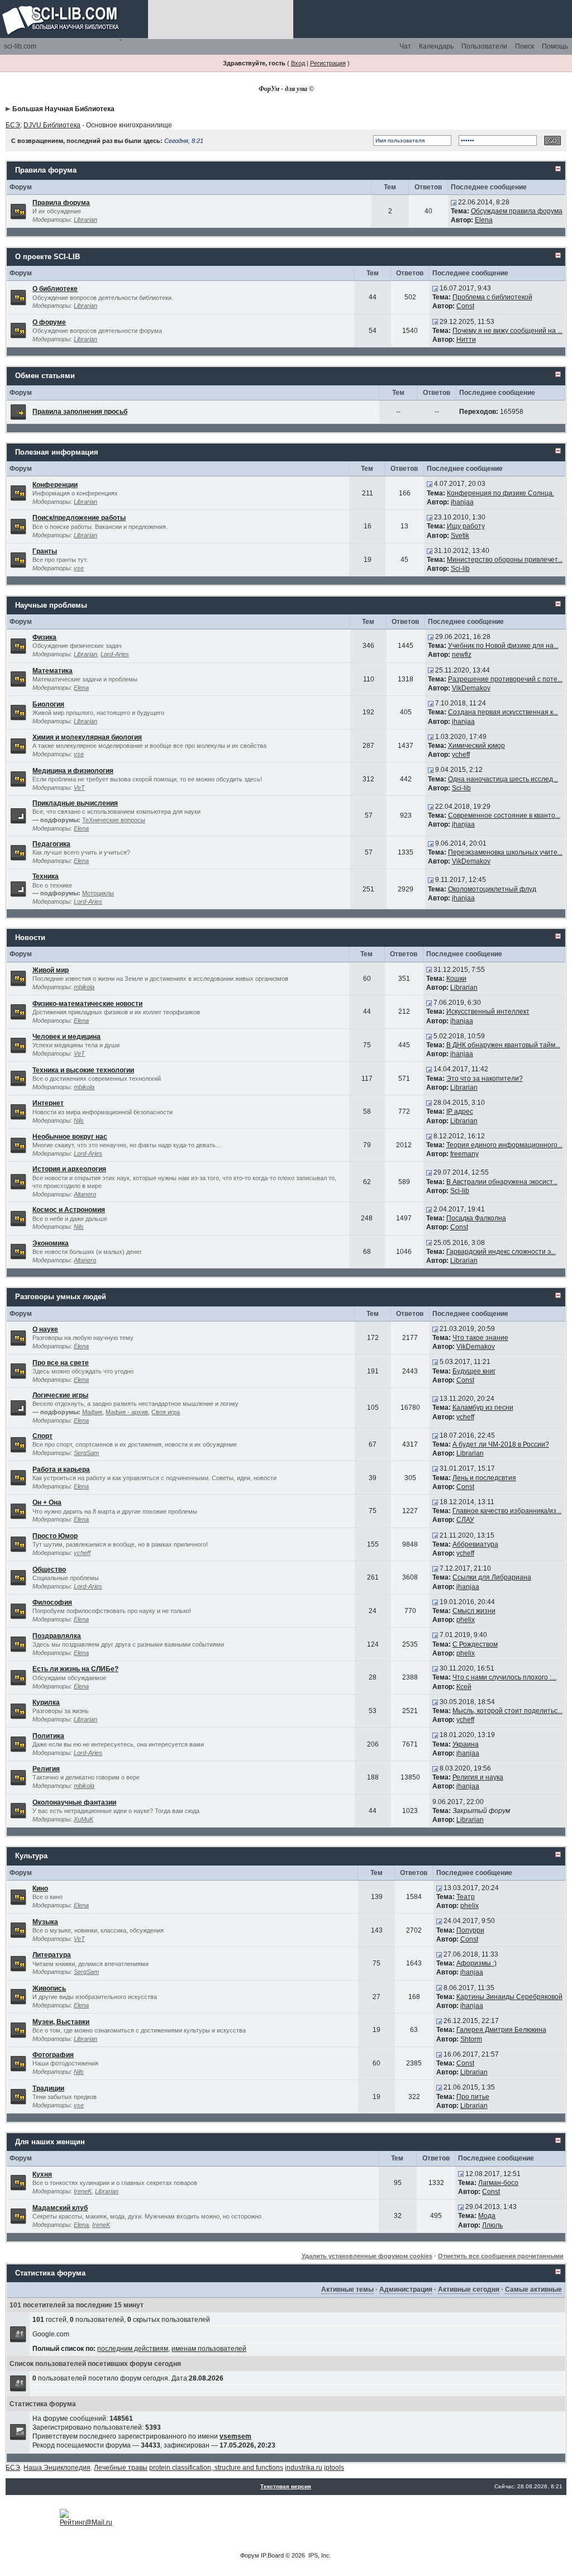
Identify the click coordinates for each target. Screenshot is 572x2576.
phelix (466, 1620)
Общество (49, 1570)
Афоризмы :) (476, 1963)
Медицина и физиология (73, 771)
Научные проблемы (51, 605)
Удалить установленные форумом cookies (367, 2256)
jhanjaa (462, 502)
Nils (79, 1120)
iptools (334, 2468)
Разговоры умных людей (61, 1297)
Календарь (436, 46)
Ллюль (492, 2225)
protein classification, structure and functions (216, 2468)
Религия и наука (478, 1777)
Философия (52, 1602)
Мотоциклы (98, 893)
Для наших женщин (50, 2142)
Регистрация (328, 63)
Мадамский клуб (60, 2208)
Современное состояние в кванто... (504, 815)
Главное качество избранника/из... (507, 1511)
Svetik (460, 536)
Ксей (464, 1687)
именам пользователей (209, 2349)
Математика (53, 671)
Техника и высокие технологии (83, 1070)
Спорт (42, 1436)
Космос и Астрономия (69, 1210)
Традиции (48, 2088)
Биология (48, 704)
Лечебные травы (121, 2468)
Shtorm (471, 2039)
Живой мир (51, 970)
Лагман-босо (498, 2183)
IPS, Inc (319, 2555)
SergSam (86, 1453)
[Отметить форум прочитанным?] (18, 211)
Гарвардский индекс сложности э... (501, 1252)
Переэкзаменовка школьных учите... (505, 852)
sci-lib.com (20, 46)
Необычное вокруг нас (70, 1137)
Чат (405, 46)
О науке (45, 1329)
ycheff (461, 755)
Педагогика (51, 844)
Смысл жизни (474, 1611)
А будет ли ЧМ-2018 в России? (501, 1444)
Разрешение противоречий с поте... (505, 679)
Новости (30, 938)
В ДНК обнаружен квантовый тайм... (503, 1045)
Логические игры (60, 1395)
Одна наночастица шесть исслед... (503, 779)
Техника (46, 876)
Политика (48, 1736)
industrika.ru (304, 2468)
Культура (31, 1856)
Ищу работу (466, 526)
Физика (44, 637)
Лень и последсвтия (484, 1478)
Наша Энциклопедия (57, 2468)
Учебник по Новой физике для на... (503, 646)
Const (465, 306)
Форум (250, 2555)
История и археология (69, 1169)
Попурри (470, 1930)
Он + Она (47, 1502)
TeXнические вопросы (114, 820)
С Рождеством (475, 1644)
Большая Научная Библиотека (63, 109)
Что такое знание (480, 1338)
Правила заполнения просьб (80, 412)
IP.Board (272, 2555)
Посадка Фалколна (476, 1218)
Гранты (45, 551)
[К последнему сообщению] (454, 202)
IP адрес (460, 1112)
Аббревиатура (475, 1544)
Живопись (49, 1988)
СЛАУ (465, 1520)
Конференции (55, 485)
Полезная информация (57, 452)
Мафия (92, 1412)
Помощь (555, 46)
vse (79, 568)
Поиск (525, 46)
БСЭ (13, 125)
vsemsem (235, 2436)
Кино (40, 1888)
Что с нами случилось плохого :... (504, 1677)
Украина (466, 1744)
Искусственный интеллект (488, 1012)
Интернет (48, 1103)
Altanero (85, 1194)
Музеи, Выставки (61, 2022)
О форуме (49, 322)
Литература (52, 1955)
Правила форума (46, 170)
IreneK (83, 2191)
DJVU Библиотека (52, 125)
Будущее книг (474, 1371)
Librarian (85, 220)
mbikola (84, 987)
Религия (46, 1769)
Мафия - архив (127, 1412)
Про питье (473, 2097)
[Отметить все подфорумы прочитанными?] (18, 815)
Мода (487, 2216)
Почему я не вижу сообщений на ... (507, 331)
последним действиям (133, 2349)
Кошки (456, 979)
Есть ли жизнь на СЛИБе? (75, 1669)
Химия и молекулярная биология (87, 737)
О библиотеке (55, 289)
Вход (298, 63)
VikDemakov (471, 688)
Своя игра (166, 1412)
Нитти (466, 340)
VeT (79, 788)
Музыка (45, 1922)
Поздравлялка (57, 1636)
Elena (484, 220)
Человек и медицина (66, 1037)
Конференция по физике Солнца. (500, 493)
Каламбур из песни (483, 1408)
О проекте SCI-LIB (47, 257)
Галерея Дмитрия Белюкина (501, 2030)
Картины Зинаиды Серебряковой (509, 1997)
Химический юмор (476, 746)
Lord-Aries (115, 654)
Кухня (42, 2174)
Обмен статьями (45, 376)
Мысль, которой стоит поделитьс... (507, 1711)
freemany (464, 1154)
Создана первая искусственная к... (503, 712)
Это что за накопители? (485, 1079)
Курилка (46, 1702)
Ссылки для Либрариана (492, 1577)
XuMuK (84, 1819)
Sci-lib (460, 569)
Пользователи (484, 46)
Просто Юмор (55, 1536)
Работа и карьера (61, 1470)
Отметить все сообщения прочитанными (501, 2256)
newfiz (462, 655)
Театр (466, 1897)
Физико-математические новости (87, 1004)
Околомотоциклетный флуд (492, 889)
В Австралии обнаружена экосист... (502, 1182)
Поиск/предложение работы (79, 518)
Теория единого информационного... (504, 1145)
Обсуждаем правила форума (517, 211)
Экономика (51, 1243)
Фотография (53, 2055)
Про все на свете (61, 1363)
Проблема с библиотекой (492, 297)
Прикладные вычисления (75, 803)
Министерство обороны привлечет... (505, 560)
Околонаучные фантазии (74, 1802)
